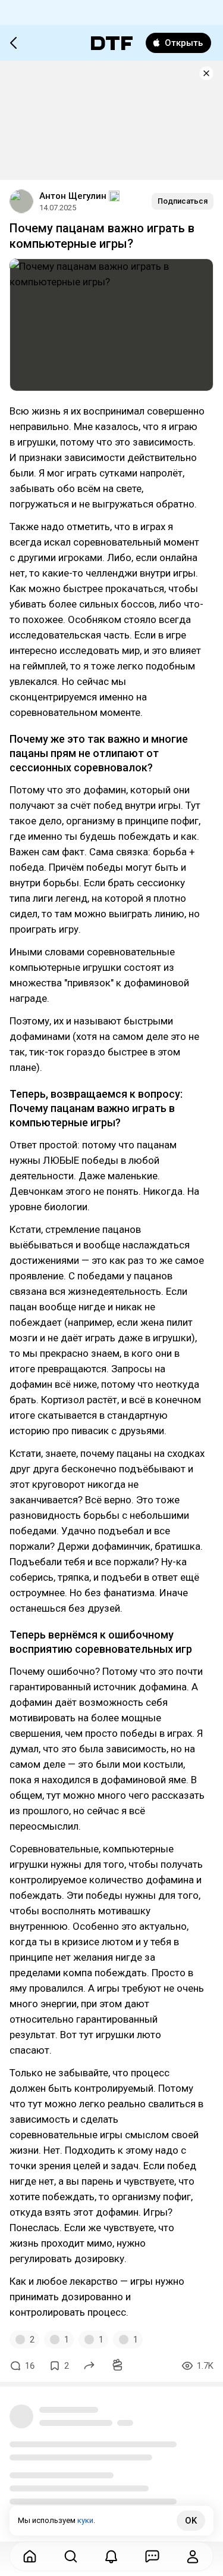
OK (191, 2521)
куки (85, 2520)
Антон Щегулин (73, 196)
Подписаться (183, 201)
